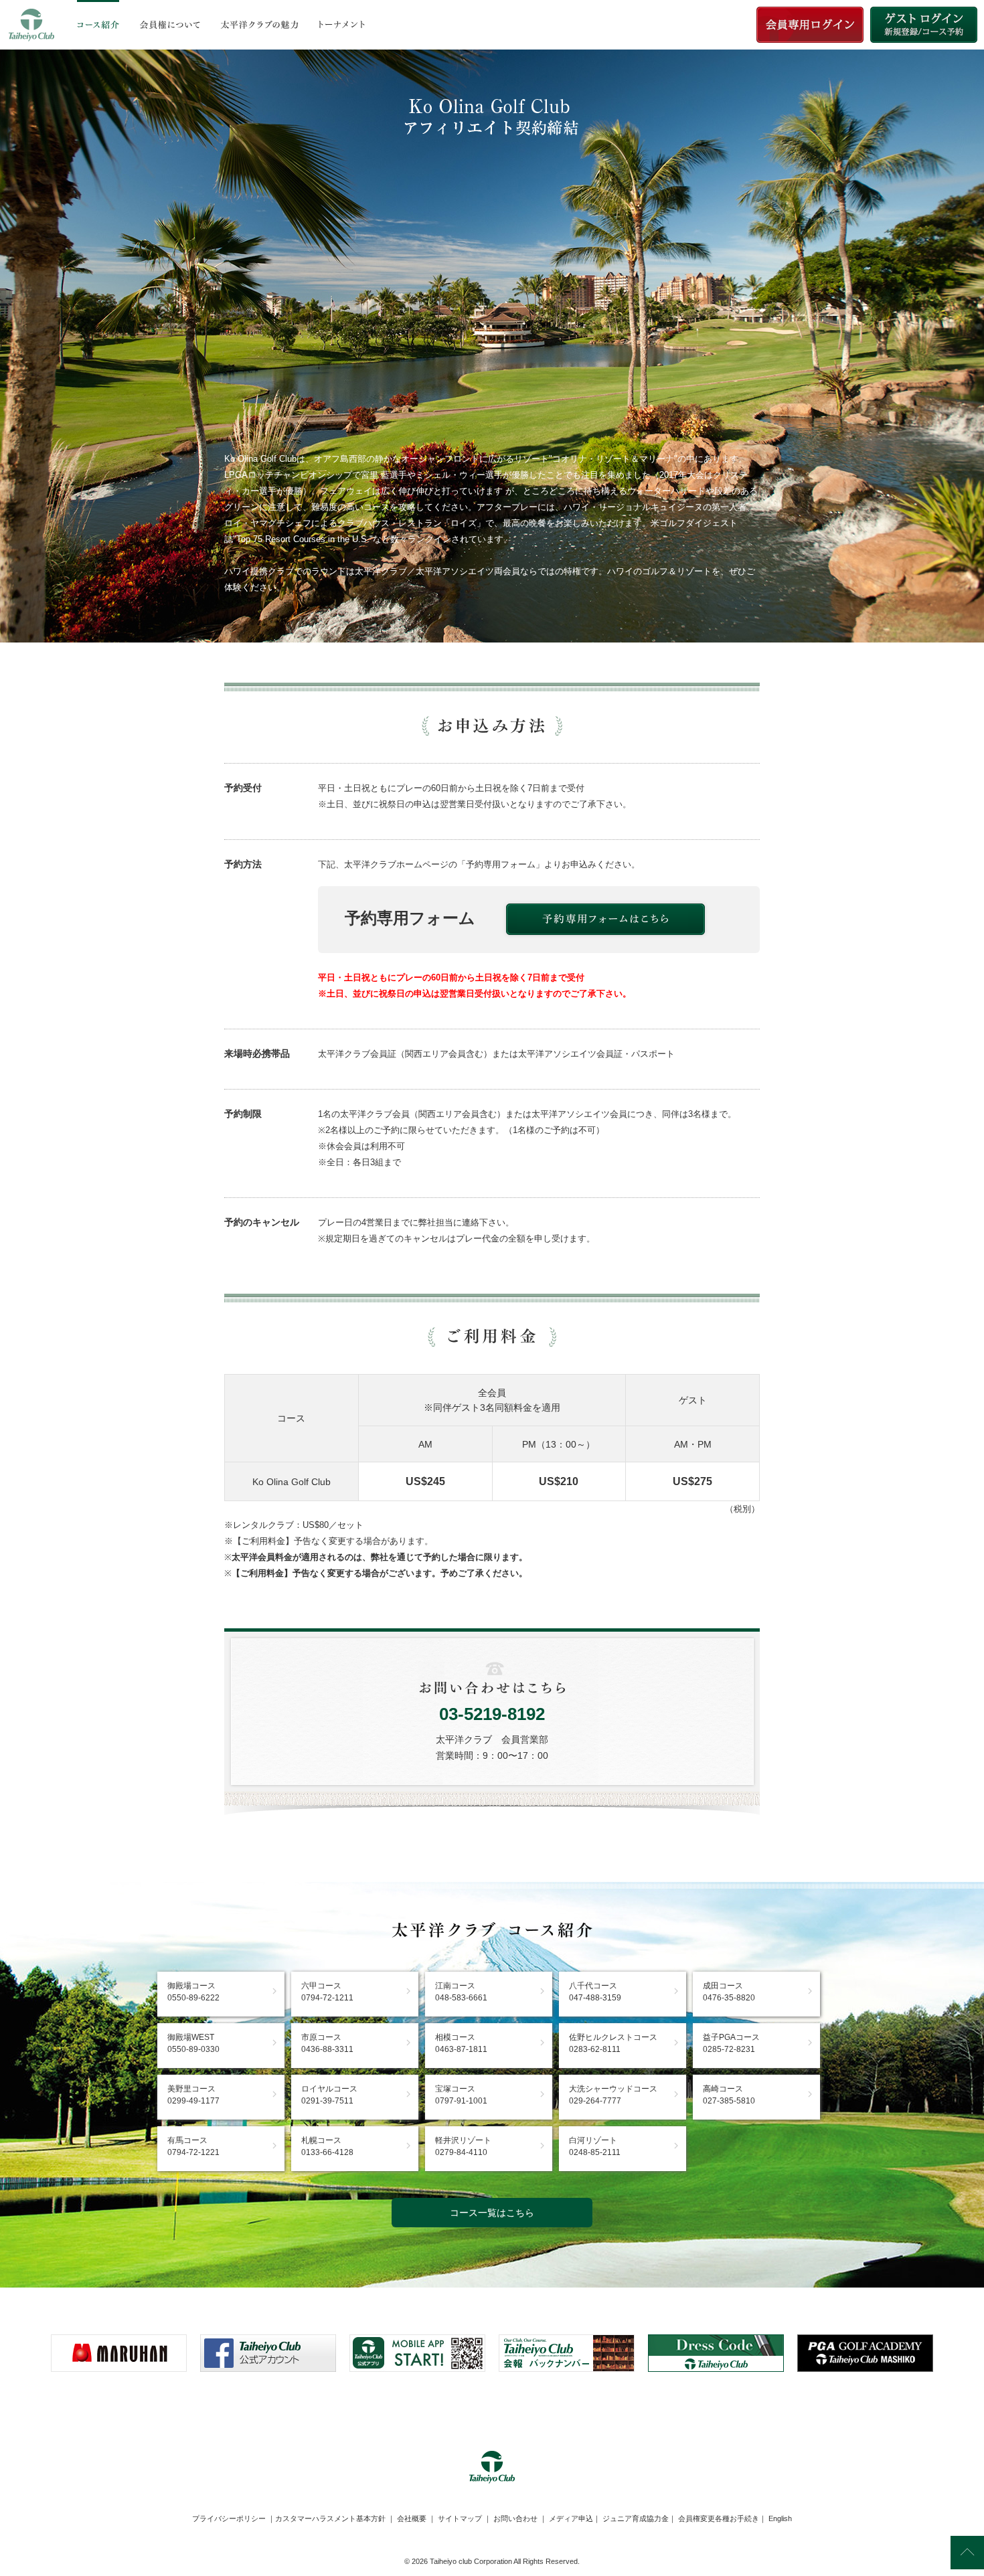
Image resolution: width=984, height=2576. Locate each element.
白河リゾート (595, 2146)
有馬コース (193, 2146)
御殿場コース (193, 1992)
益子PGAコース (731, 2043)
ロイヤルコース (329, 2095)
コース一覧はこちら (492, 2213)
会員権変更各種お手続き (719, 2518)
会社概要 (412, 2518)
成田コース (729, 1992)
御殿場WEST (193, 2043)
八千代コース (595, 1992)
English (780, 2518)
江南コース (461, 1992)
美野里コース (193, 2095)
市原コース (327, 2043)
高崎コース (729, 2095)
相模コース (461, 2043)
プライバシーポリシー (229, 2518)
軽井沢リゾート (463, 2146)
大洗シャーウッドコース (613, 2095)
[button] (492, 2405)
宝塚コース (461, 2095)
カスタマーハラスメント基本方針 (330, 2518)
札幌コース (327, 2146)
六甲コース (327, 1992)
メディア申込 (571, 2518)
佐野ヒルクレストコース (613, 2043)
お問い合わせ (515, 2518)
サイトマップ (460, 2518)
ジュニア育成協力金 (636, 2518)
